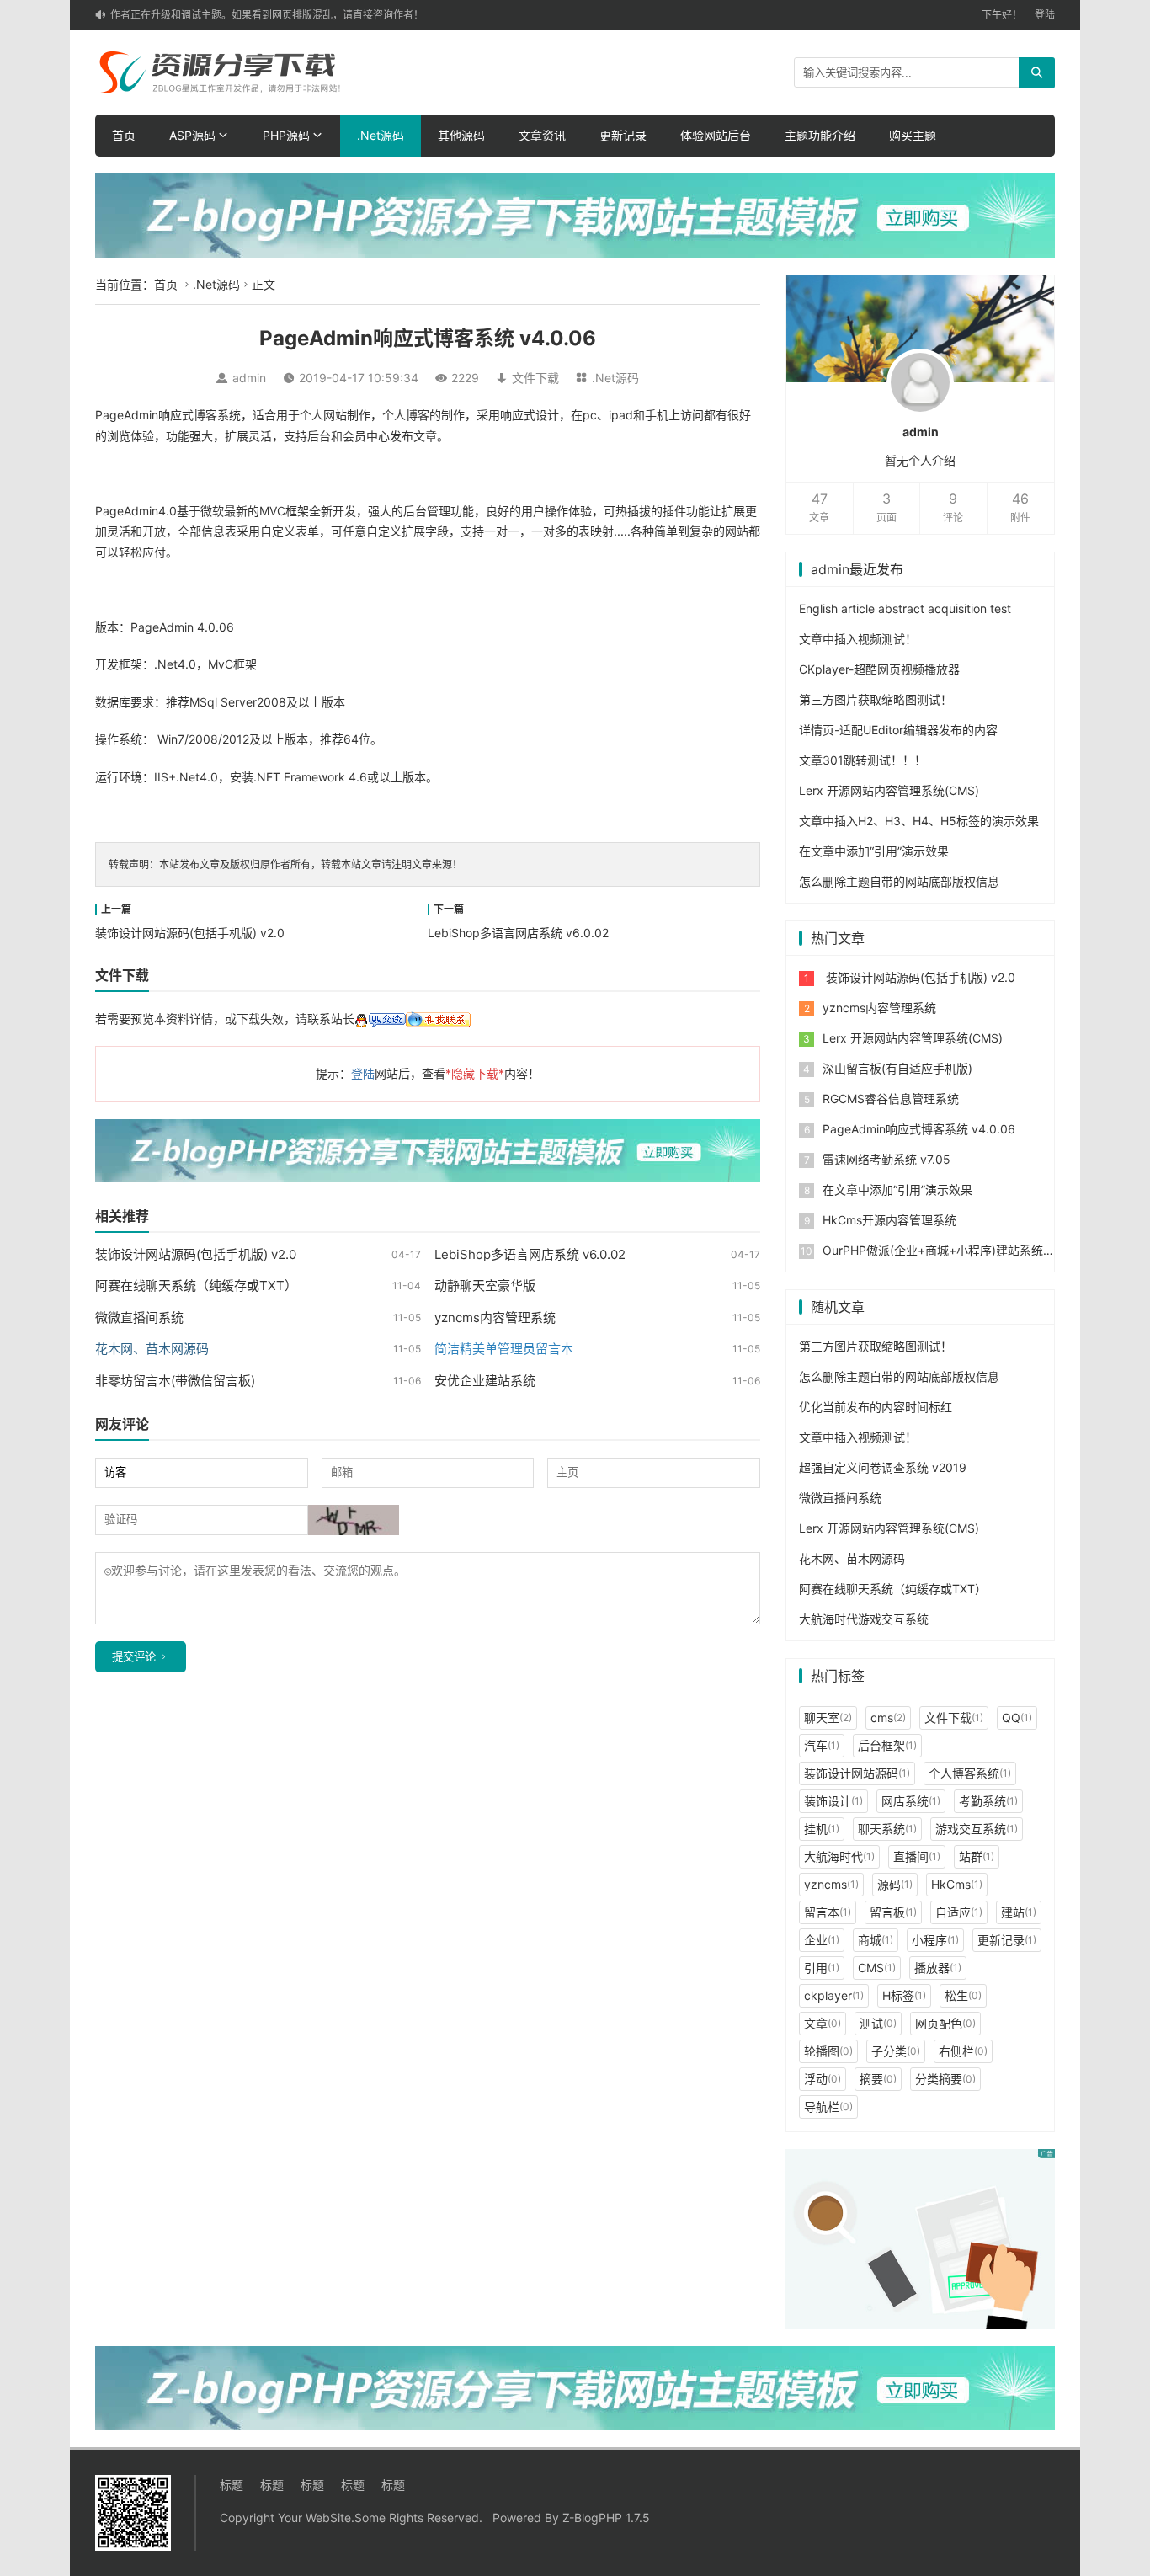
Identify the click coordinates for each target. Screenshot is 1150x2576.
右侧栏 (963, 2051)
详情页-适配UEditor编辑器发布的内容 (898, 730)
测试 (878, 2023)
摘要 (878, 2079)
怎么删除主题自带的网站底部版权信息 (899, 881)
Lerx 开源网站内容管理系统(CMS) (889, 790)
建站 (1019, 1912)
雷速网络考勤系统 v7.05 (886, 1159)
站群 (977, 1856)
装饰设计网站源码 (857, 1773)
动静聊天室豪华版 (485, 1285)
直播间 (917, 1856)
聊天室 (828, 1717)
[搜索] (1037, 73)
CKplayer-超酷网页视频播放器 (879, 669)
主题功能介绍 (820, 135)
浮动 (823, 2079)
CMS (877, 1968)
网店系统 (911, 1801)
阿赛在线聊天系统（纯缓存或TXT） (196, 1285)
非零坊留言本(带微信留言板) (175, 1381)
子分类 (896, 2051)
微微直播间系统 (139, 1317)
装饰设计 (833, 1801)
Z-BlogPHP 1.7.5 (606, 2517)
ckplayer (834, 1995)
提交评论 (134, 1657)
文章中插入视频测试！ (858, 639)
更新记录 (623, 135)
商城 (876, 1940)
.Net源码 (381, 135)
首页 (124, 135)
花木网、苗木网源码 (852, 1558)
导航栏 (828, 2107)
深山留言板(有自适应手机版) (897, 1068)
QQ (1017, 1717)
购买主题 (913, 135)
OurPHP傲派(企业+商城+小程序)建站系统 (933, 1250)
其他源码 (461, 135)
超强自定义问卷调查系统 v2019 (883, 1467)
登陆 (1045, 15)
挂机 (822, 1829)
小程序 (935, 1940)
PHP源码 (286, 135)
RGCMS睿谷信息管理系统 (891, 1099)
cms (888, 1717)
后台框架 (887, 1745)
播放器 (938, 1968)
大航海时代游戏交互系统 (864, 1619)
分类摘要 (945, 2079)
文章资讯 (542, 135)
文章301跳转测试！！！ (862, 760)
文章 (823, 2023)
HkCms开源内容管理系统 (889, 1220)
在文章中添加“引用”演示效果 (874, 851)
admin (249, 378)
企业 (822, 1940)
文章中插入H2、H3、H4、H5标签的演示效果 (919, 821)
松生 (963, 1995)
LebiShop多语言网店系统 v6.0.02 (518, 933)
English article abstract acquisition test (905, 608)
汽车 (822, 1745)
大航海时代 (839, 1856)
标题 (232, 2485)
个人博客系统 (970, 1773)
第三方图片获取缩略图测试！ (876, 699)
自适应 (959, 1912)
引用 (822, 1968)
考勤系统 (988, 1801)
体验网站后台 (716, 135)
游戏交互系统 (977, 1829)
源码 (895, 1884)
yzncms (831, 1884)
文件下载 (535, 378)
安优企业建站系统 (485, 1381)
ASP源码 (192, 135)
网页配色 (945, 2023)
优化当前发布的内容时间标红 (876, 1407)
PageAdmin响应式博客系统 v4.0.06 (919, 1129)
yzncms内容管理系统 (495, 1317)
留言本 (828, 1912)
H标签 (904, 1995)
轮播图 (828, 2051)
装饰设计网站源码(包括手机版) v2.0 (190, 933)
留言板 (893, 1912)
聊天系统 (887, 1829)
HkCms (957, 1884)
